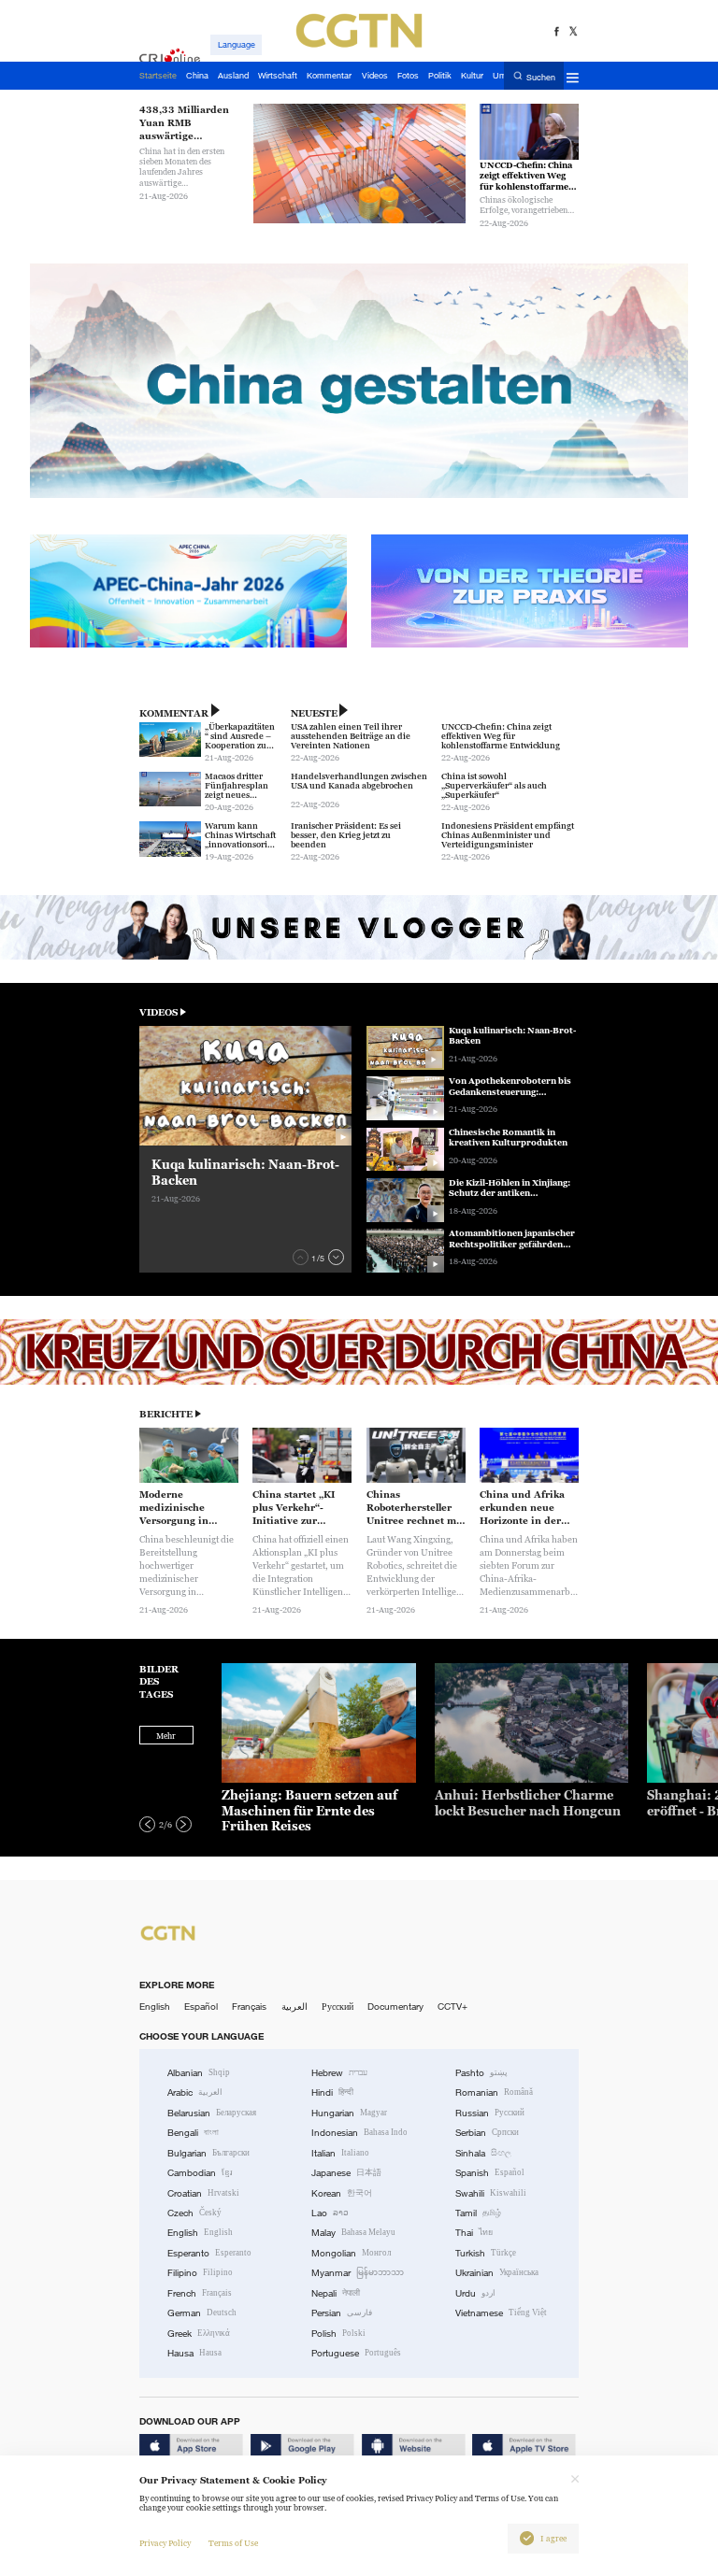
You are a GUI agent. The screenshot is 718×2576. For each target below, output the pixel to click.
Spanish (490, 2173)
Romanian (494, 2092)
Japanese (346, 2173)
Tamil (478, 2213)
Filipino (200, 2273)
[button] (301, 1257)
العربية (294, 2007)
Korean (342, 2193)
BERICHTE (166, 1414)
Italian (340, 2153)
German (202, 2313)
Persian (342, 2313)
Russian (490, 2113)
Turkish (486, 2253)
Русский (337, 2007)
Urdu (475, 2293)
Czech (194, 2213)
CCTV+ (452, 2007)
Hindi (332, 2092)
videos (158, 1012)
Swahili (491, 2193)
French (200, 2293)
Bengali (193, 2133)
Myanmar (358, 2273)
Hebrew (339, 2073)
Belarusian (212, 2113)
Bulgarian (208, 2153)
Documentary (395, 2007)
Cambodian (200, 2173)
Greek (199, 2334)
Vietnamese (501, 2313)
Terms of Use (233, 2543)
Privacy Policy (165, 2543)
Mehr (166, 1736)
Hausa (194, 2353)
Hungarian (349, 2113)
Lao (330, 2213)
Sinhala (483, 2153)
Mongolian (351, 2253)
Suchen (541, 77)
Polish (338, 2334)
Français (249, 2007)
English (155, 2007)
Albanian (199, 2073)
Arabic (195, 2092)
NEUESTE (314, 713)
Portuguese (356, 2353)
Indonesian (359, 2133)
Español (201, 2007)
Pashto (481, 2073)
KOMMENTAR (174, 713)
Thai (474, 2233)
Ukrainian (497, 2273)
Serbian (487, 2133)
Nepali (336, 2293)
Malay (353, 2233)
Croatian (203, 2193)
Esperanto (209, 2253)
